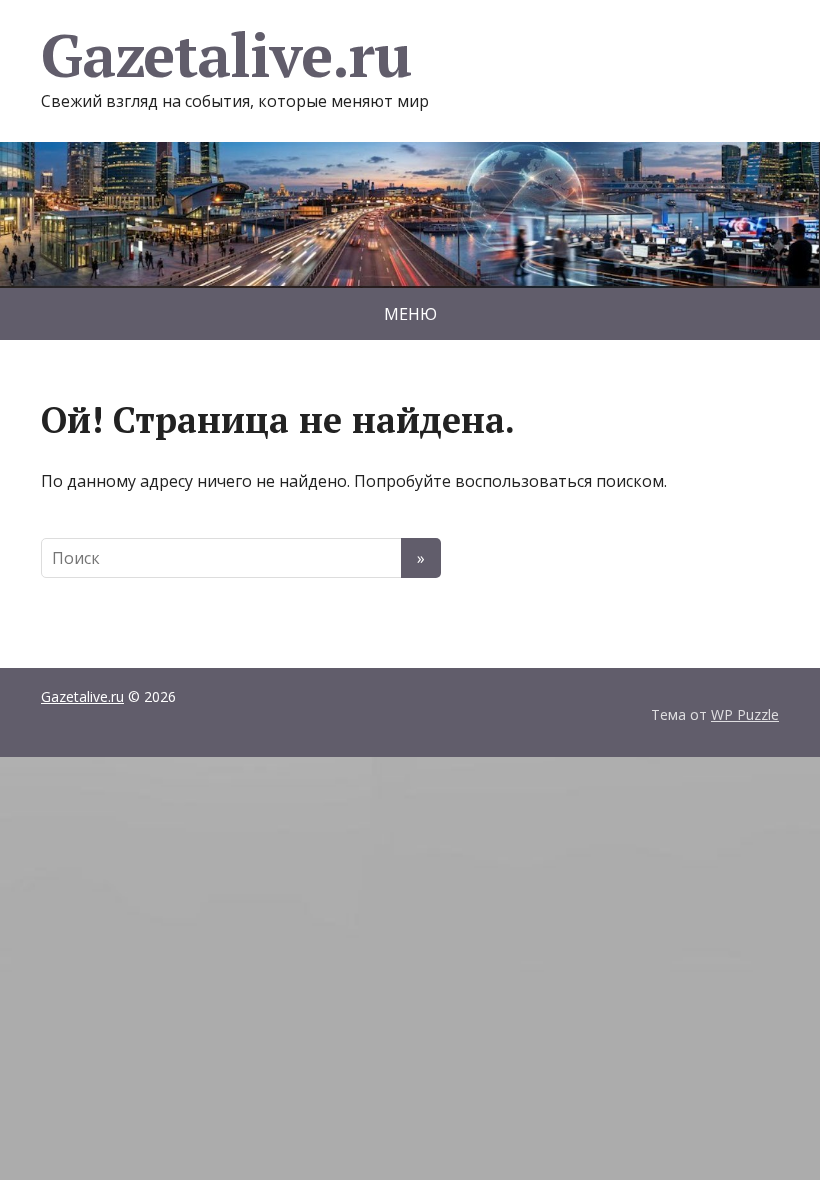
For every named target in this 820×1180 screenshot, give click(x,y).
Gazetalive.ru (225, 55)
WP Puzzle (745, 714)
